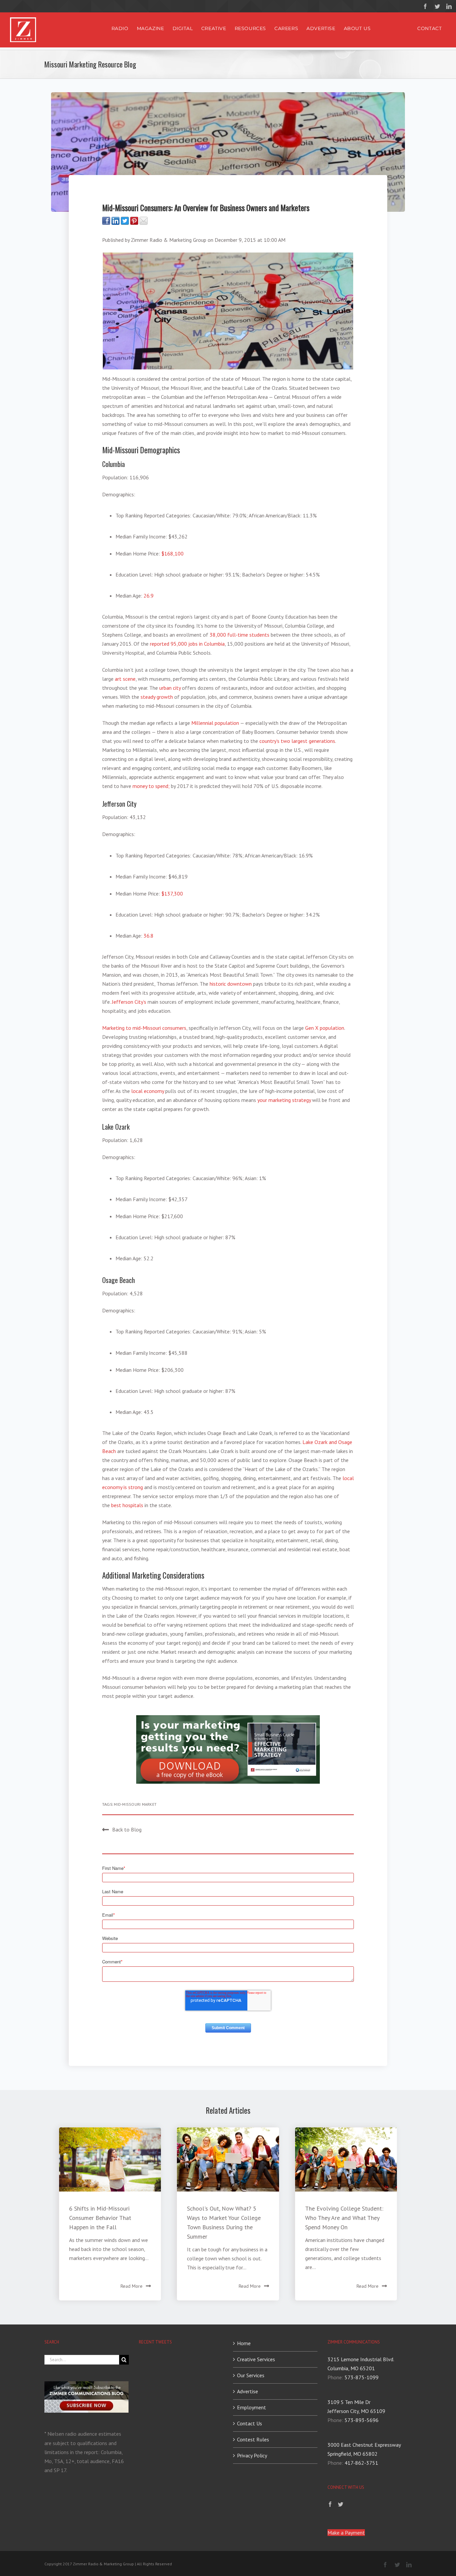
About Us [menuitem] (357, 28)
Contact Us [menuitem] (250, 2423)
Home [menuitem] (244, 2343)
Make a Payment (346, 2533)
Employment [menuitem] (252, 2407)
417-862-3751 (361, 2463)
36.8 (149, 936)
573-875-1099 (362, 2377)
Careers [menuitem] (286, 28)
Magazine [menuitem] (151, 28)
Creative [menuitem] (214, 28)
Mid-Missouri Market (135, 1804)
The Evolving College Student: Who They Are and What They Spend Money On (344, 2218)
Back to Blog (127, 1829)
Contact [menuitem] (429, 28)
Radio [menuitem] (120, 28)
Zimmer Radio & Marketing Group (169, 240)
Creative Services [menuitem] (256, 2359)
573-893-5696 (362, 2420)
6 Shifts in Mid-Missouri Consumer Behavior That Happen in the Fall (100, 2218)
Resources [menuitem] (250, 28)
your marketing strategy (284, 1100)
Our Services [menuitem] (251, 2375)
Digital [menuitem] (183, 28)
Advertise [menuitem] (321, 28)
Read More (132, 2286)
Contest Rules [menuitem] (253, 2439)
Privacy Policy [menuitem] (252, 2455)
